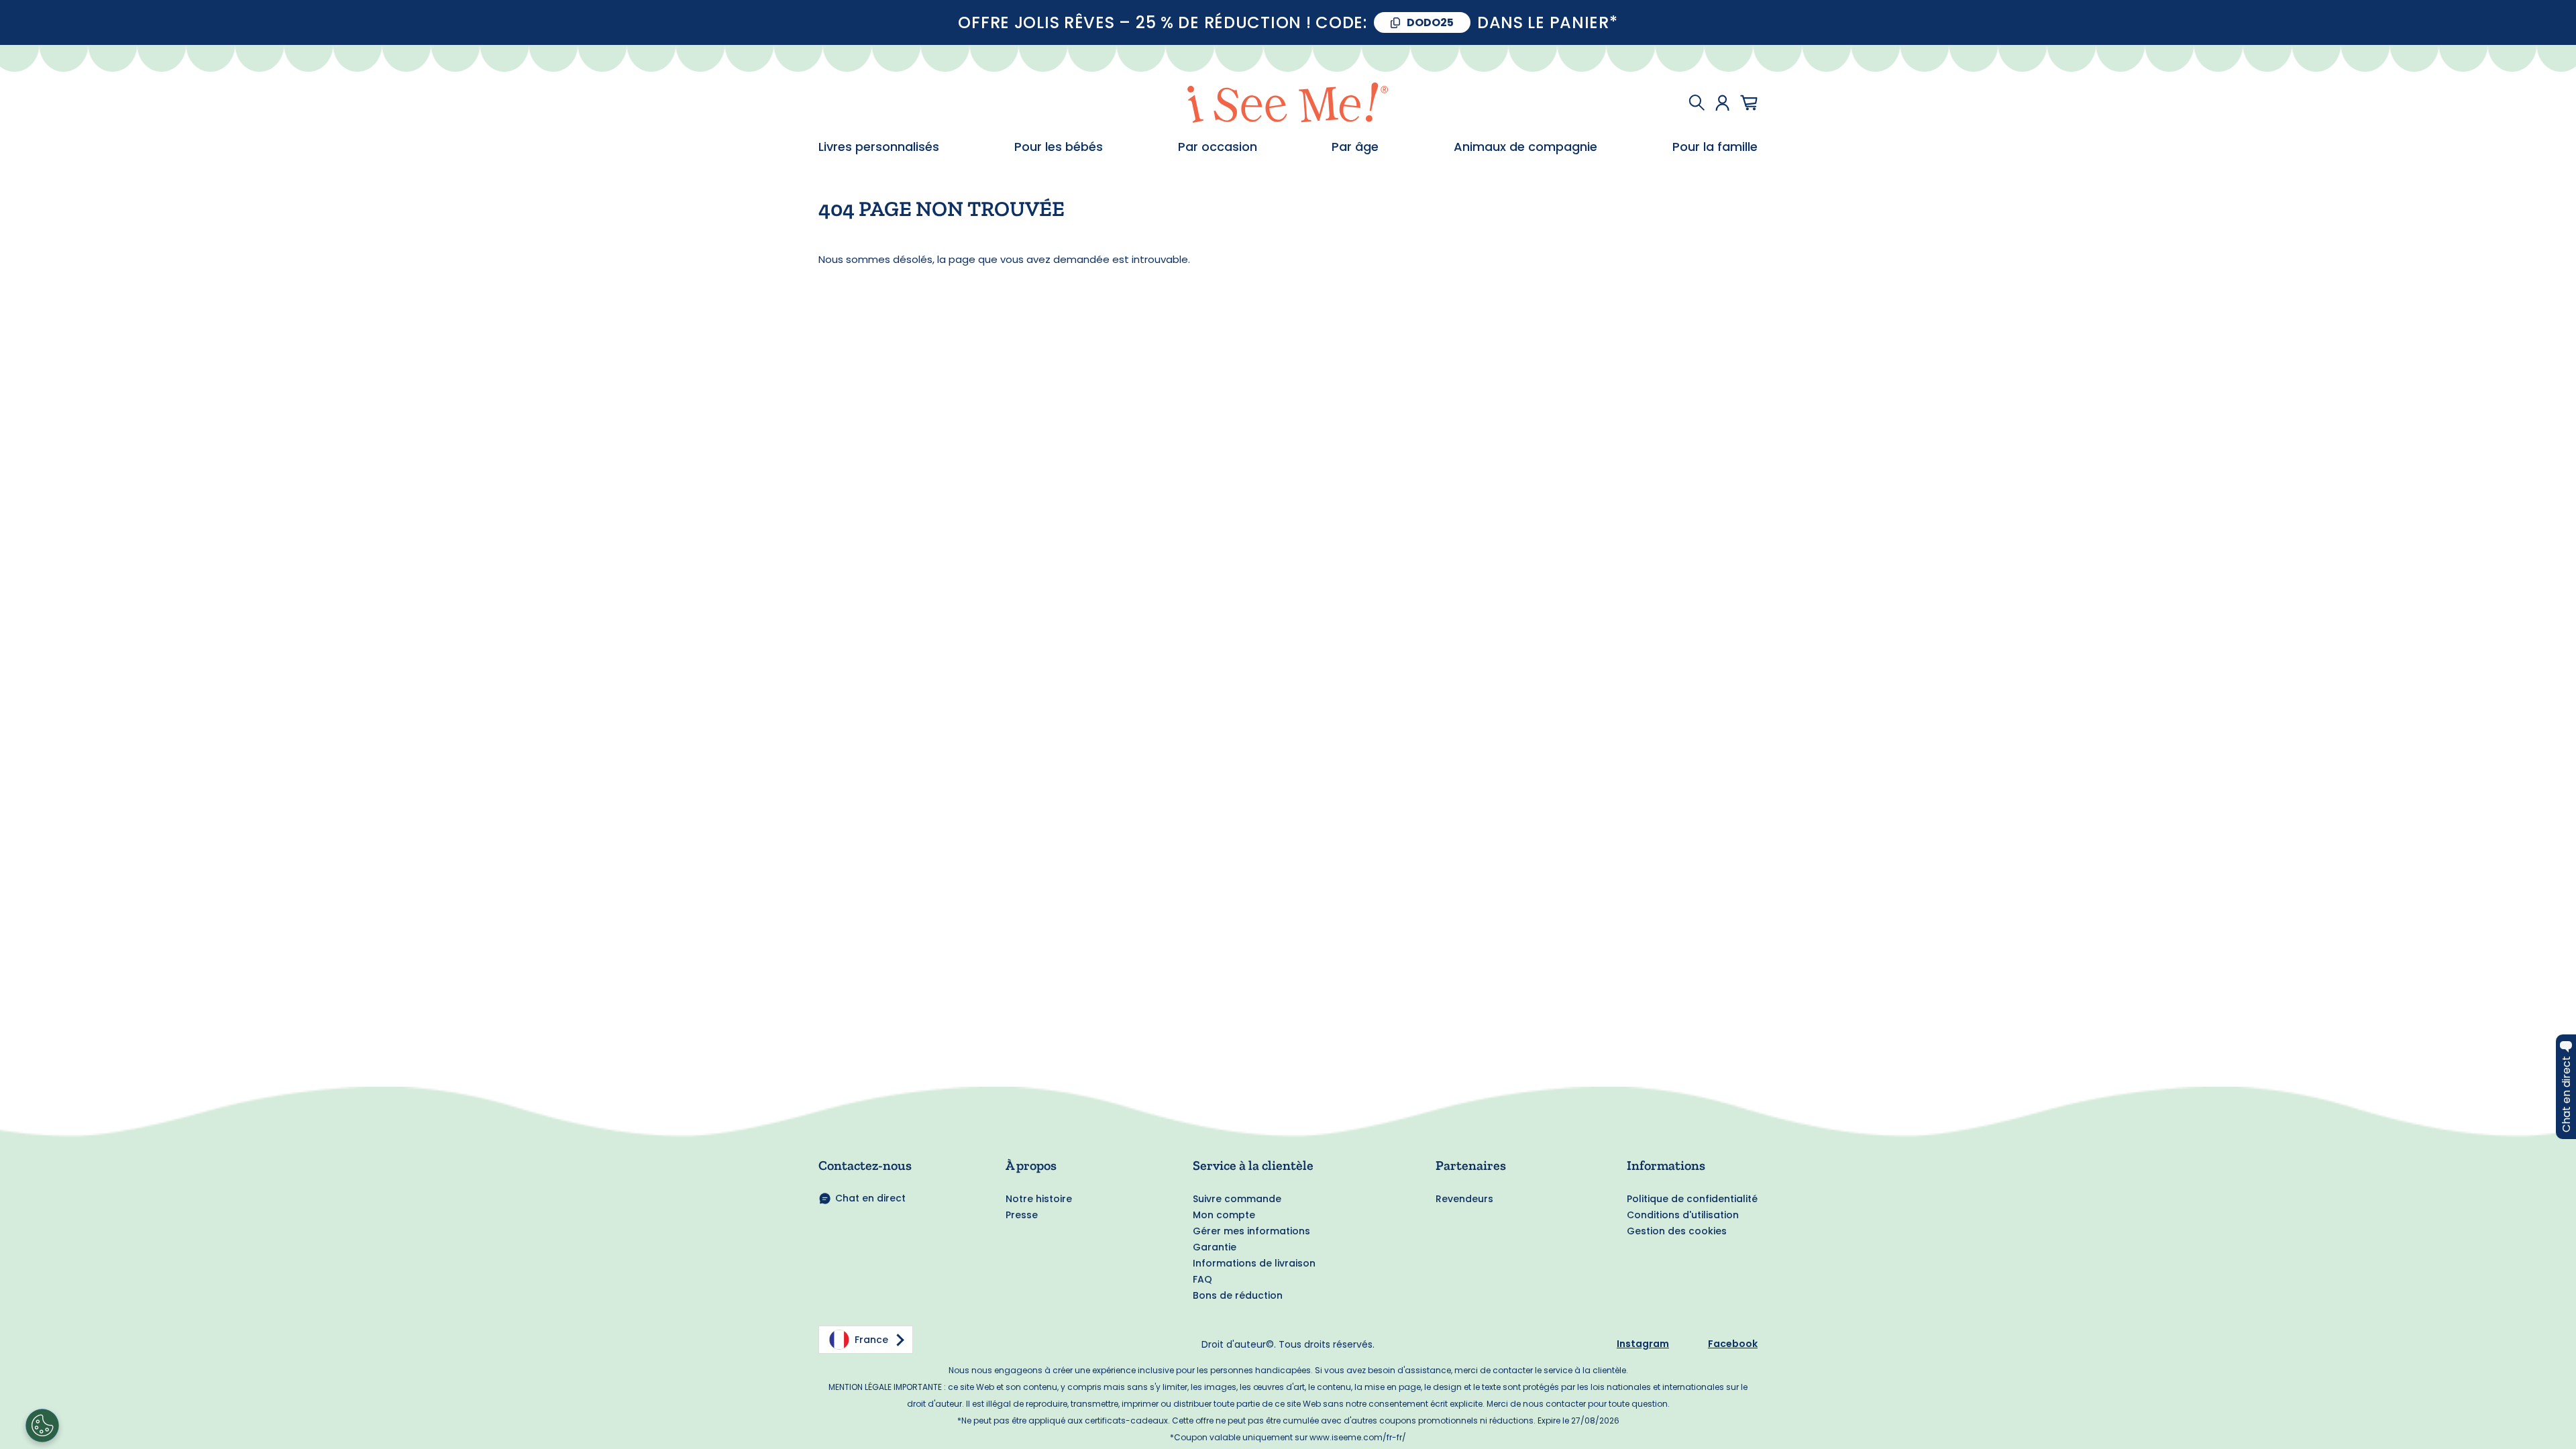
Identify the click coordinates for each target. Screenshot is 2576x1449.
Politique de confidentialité (1692, 1199)
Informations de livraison (1254, 1263)
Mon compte (1224, 1215)
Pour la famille (1715, 147)
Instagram (1643, 1344)
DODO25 (1430, 22)
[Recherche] (1697, 103)
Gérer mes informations (1251, 1231)
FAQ (1202, 1279)
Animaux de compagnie (1525, 147)
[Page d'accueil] (1288, 103)
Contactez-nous (865, 1165)
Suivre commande (1237, 1199)
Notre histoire (1039, 1199)
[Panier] (1749, 103)
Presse (1022, 1215)
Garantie (1215, 1247)
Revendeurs (1464, 1199)
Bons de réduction (1238, 1295)
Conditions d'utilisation (1683, 1215)
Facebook (1733, 1344)
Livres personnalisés (879, 147)
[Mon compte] (1722, 103)
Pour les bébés (1059, 147)
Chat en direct (870, 1198)
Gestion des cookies (1677, 1231)
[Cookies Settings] (42, 1426)
